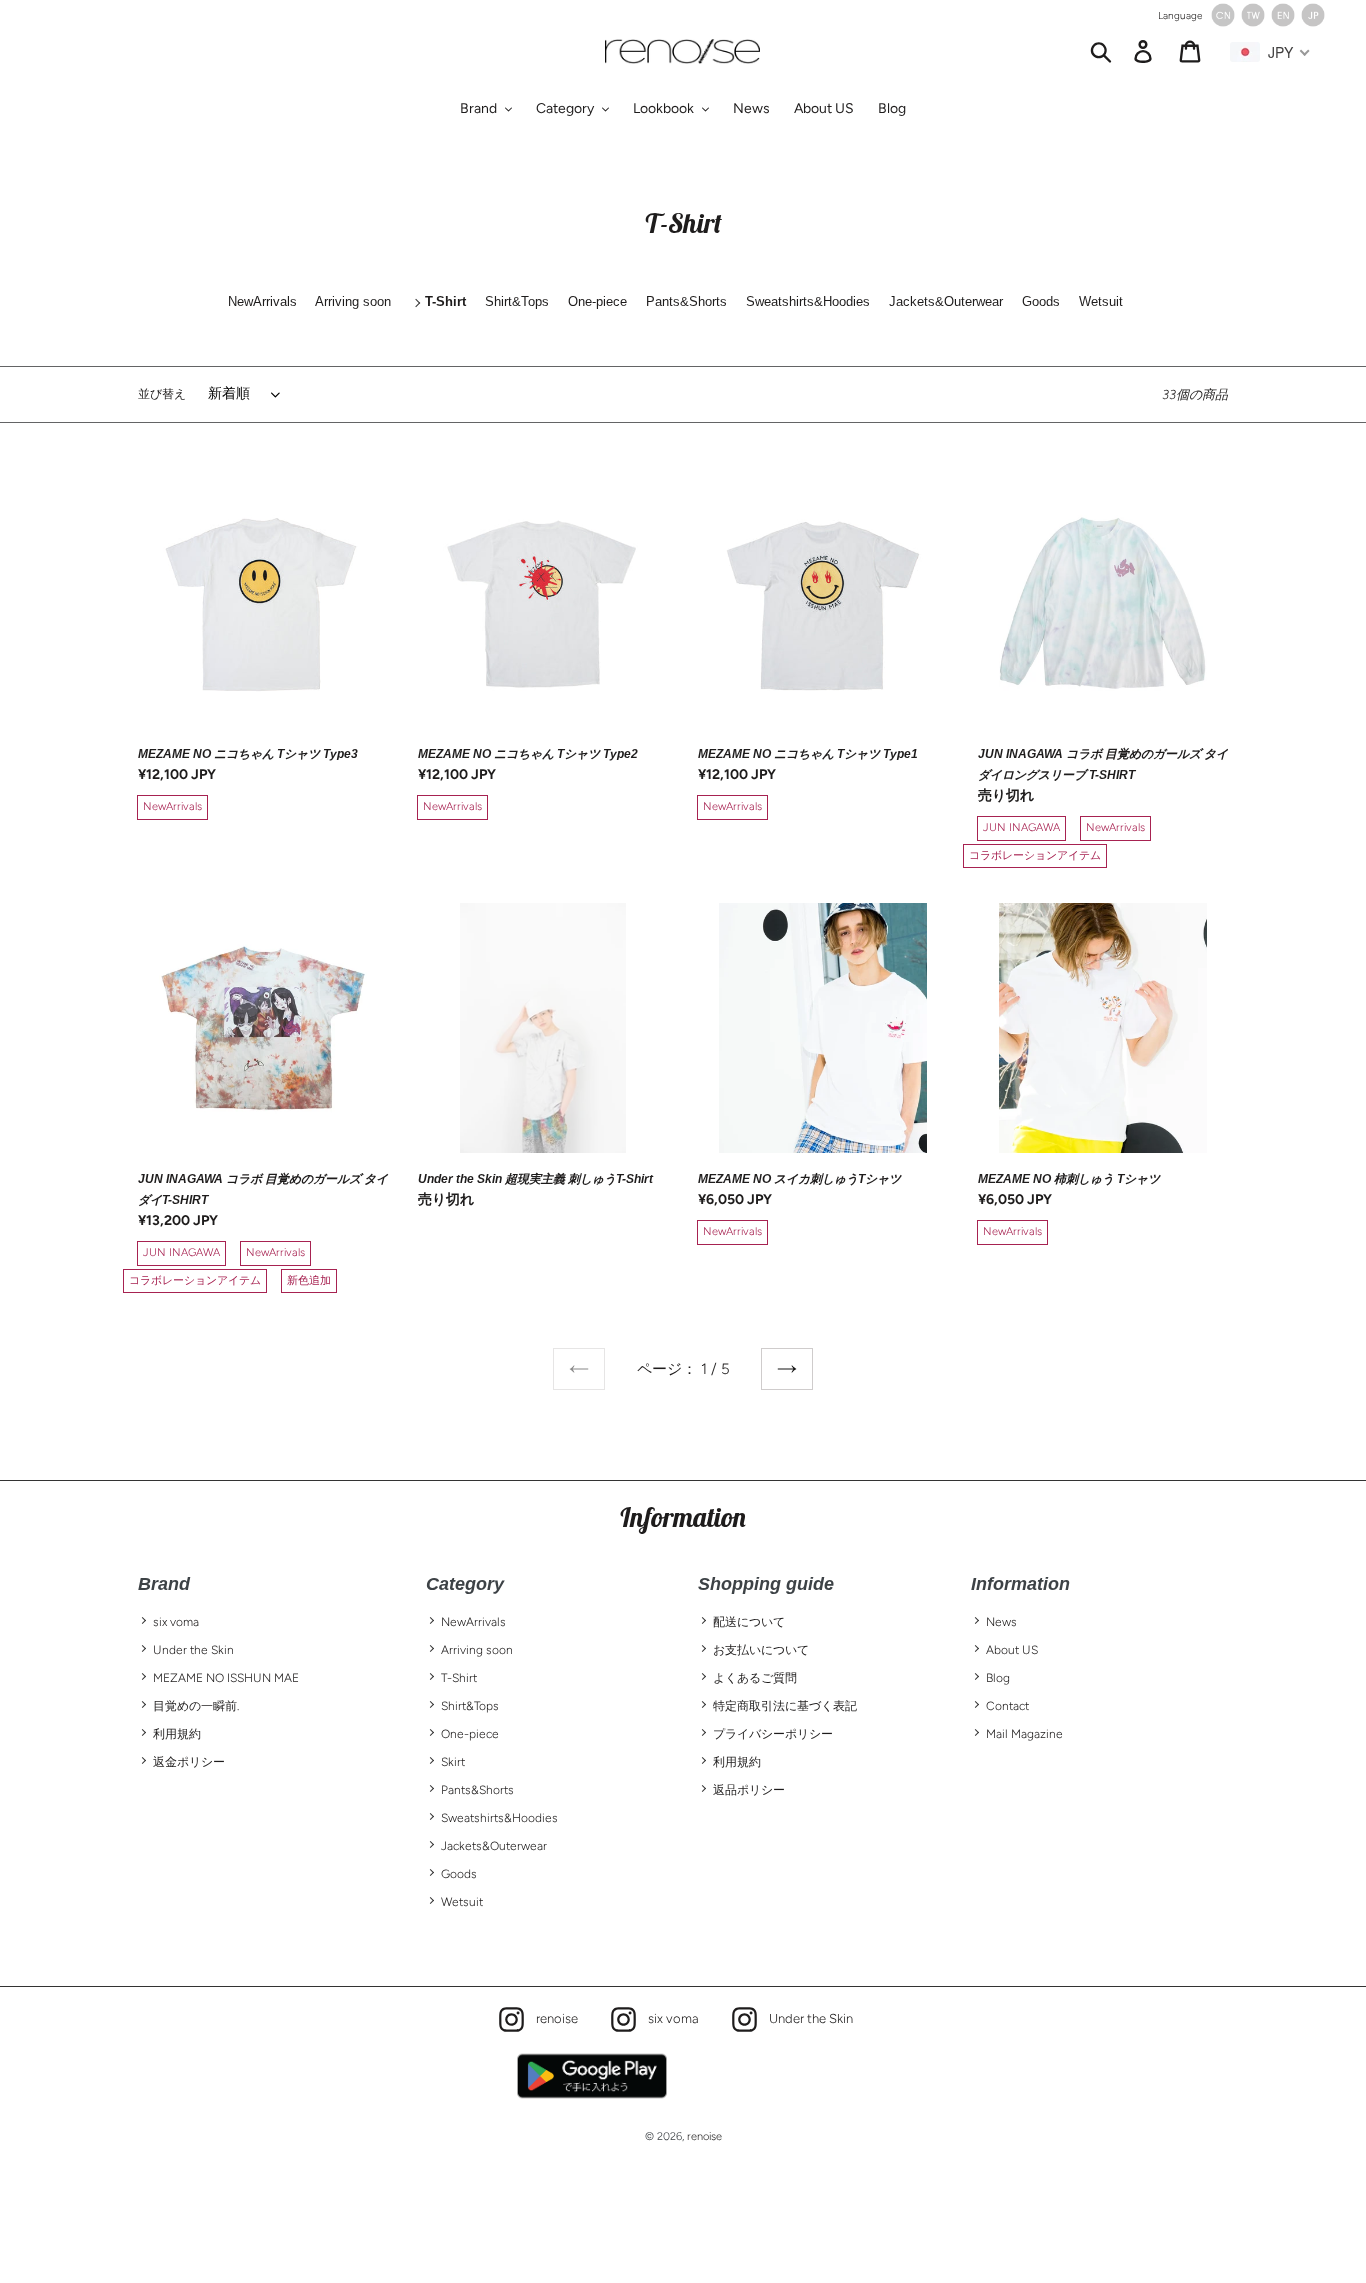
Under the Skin (193, 1650)
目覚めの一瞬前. (196, 1706)
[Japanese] (1313, 22)
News (1001, 1622)
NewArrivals (473, 1622)
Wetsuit (462, 1902)
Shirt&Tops (470, 1706)
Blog (998, 1678)
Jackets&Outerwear (494, 1846)
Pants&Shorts (477, 1790)
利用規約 (177, 1734)
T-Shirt (459, 1678)
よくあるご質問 (755, 1678)
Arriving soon (477, 1650)
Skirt (453, 1762)
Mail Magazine (1024, 1734)
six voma (176, 1622)
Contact (1007, 1706)
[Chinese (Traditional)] (1253, 22)
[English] (1283, 22)
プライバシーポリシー (773, 1734)
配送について (749, 1622)
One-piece (470, 1734)
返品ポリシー (749, 1790)
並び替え (162, 394)
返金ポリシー (189, 1762)
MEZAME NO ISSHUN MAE (226, 1678)
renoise (552, 2017)
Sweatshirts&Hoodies (499, 1818)
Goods (459, 1874)
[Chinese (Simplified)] (1223, 22)
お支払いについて (761, 1650)
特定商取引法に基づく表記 (785, 1706)
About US (1012, 1650)
